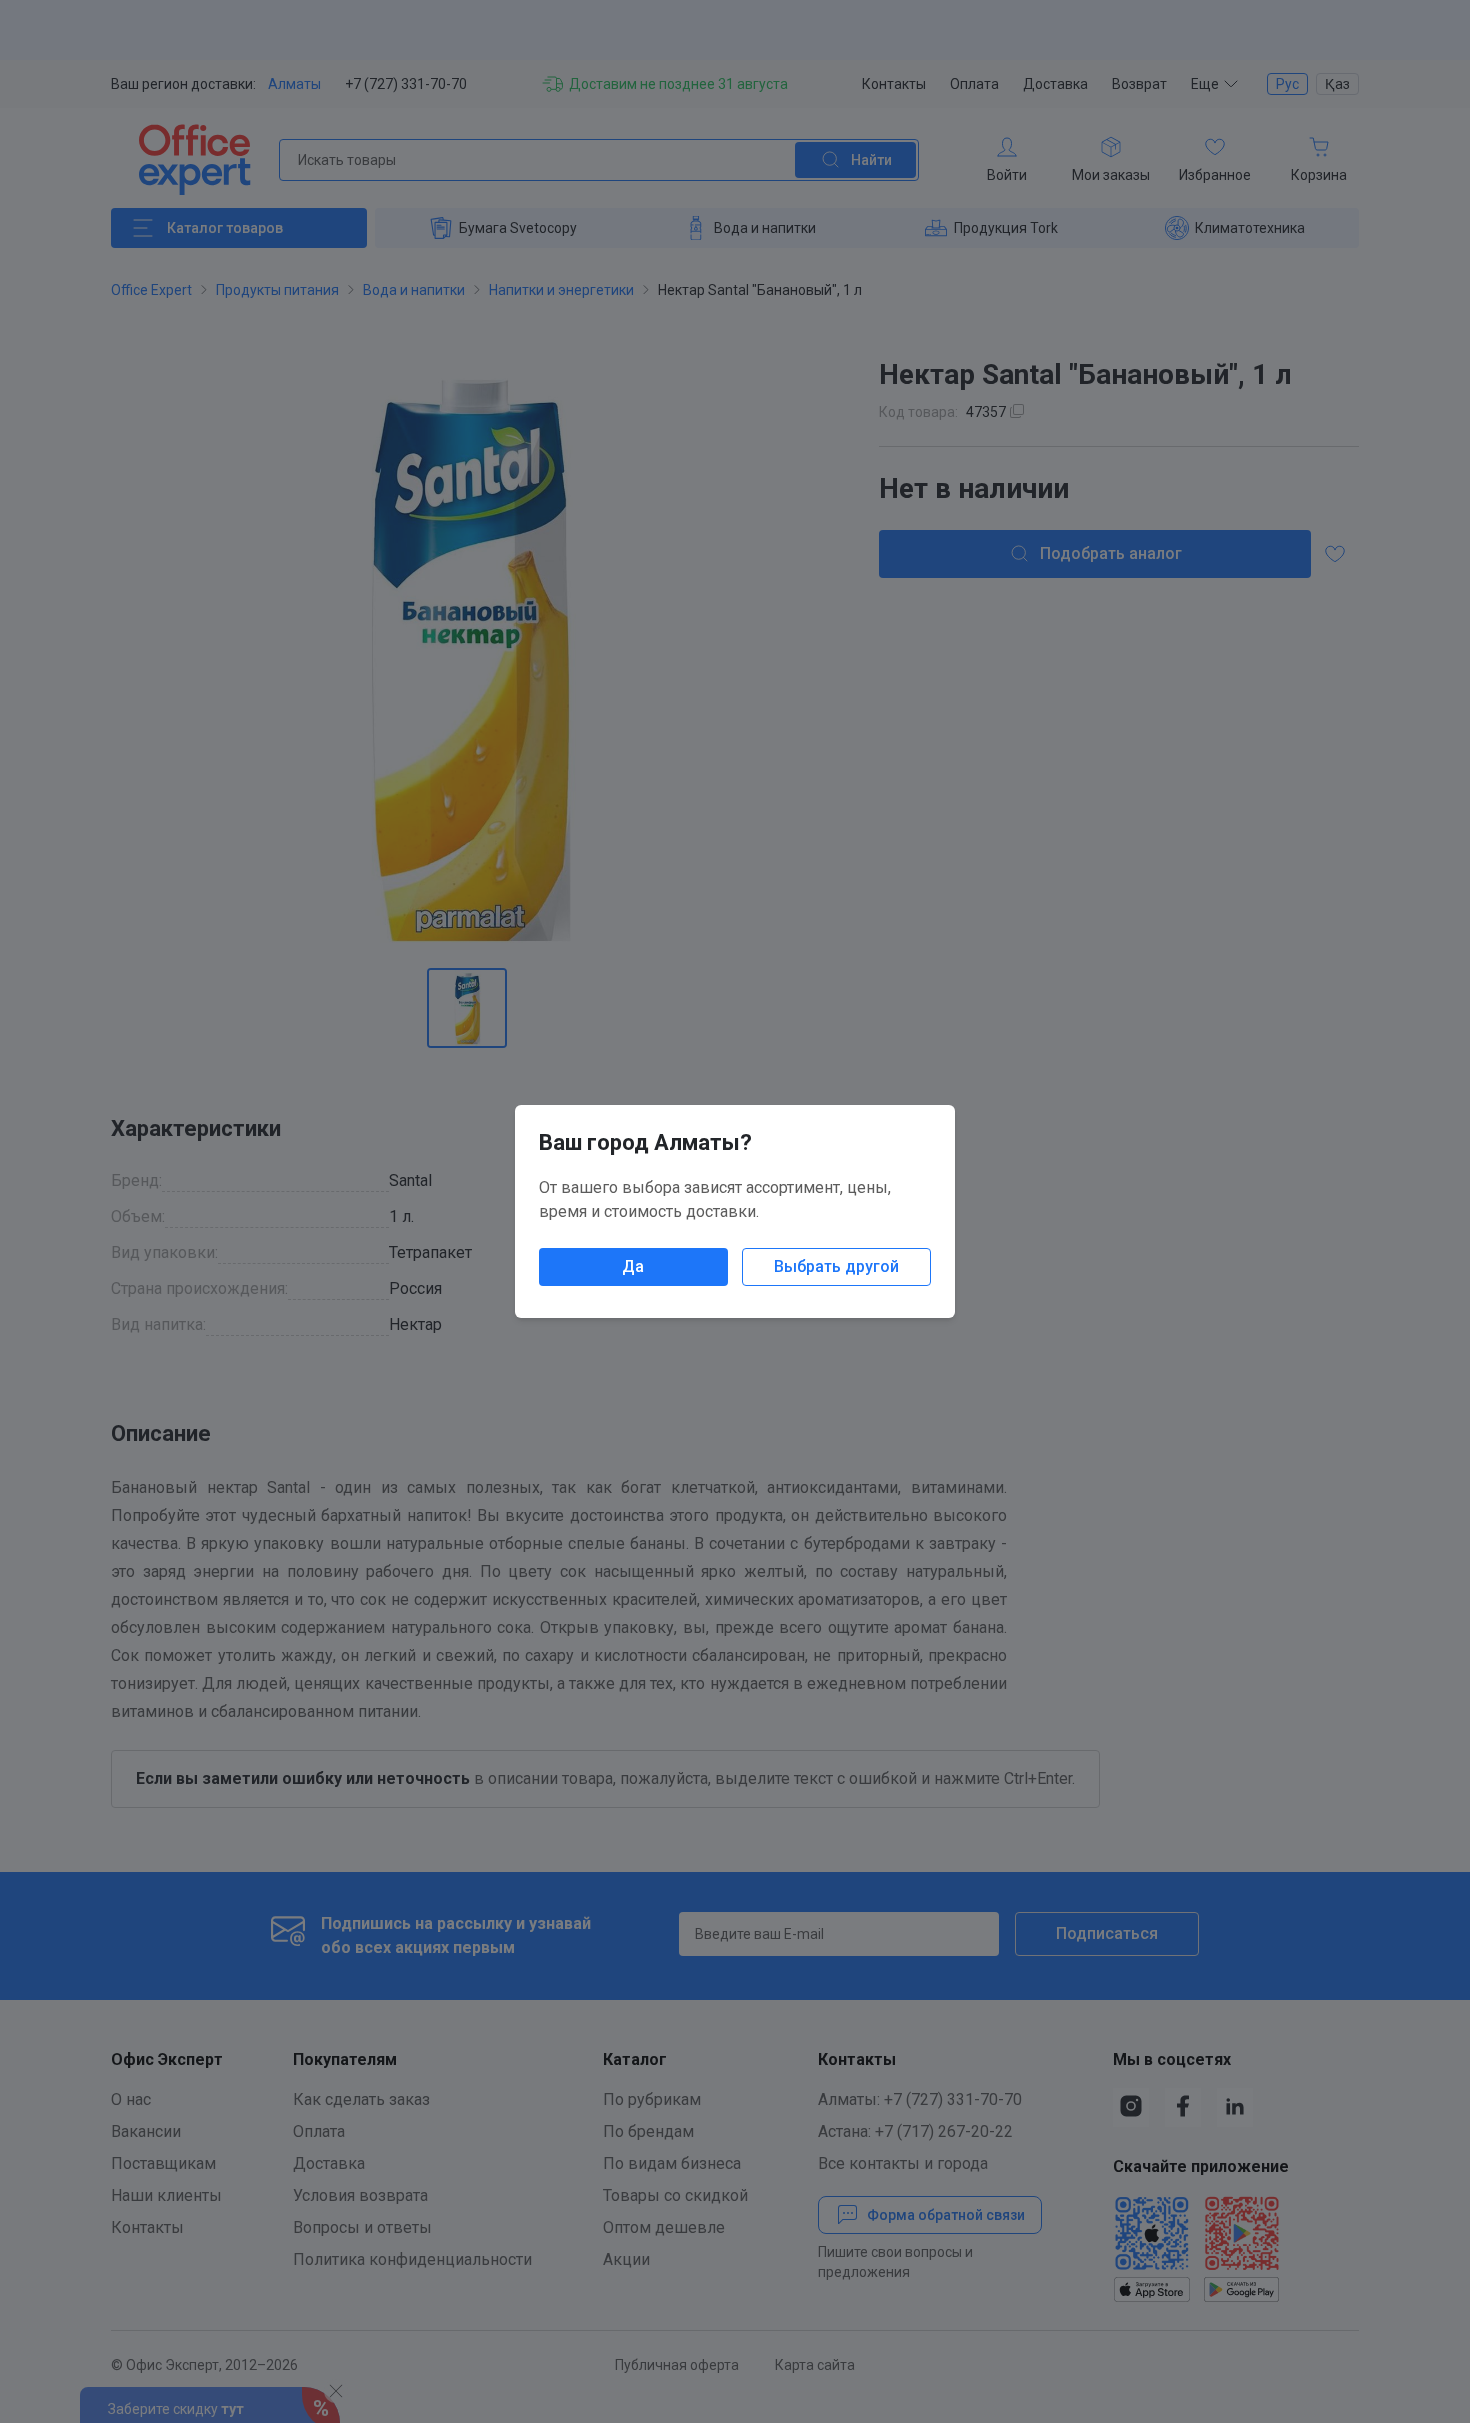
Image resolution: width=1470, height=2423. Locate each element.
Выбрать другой (836, 1266)
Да (633, 1266)
